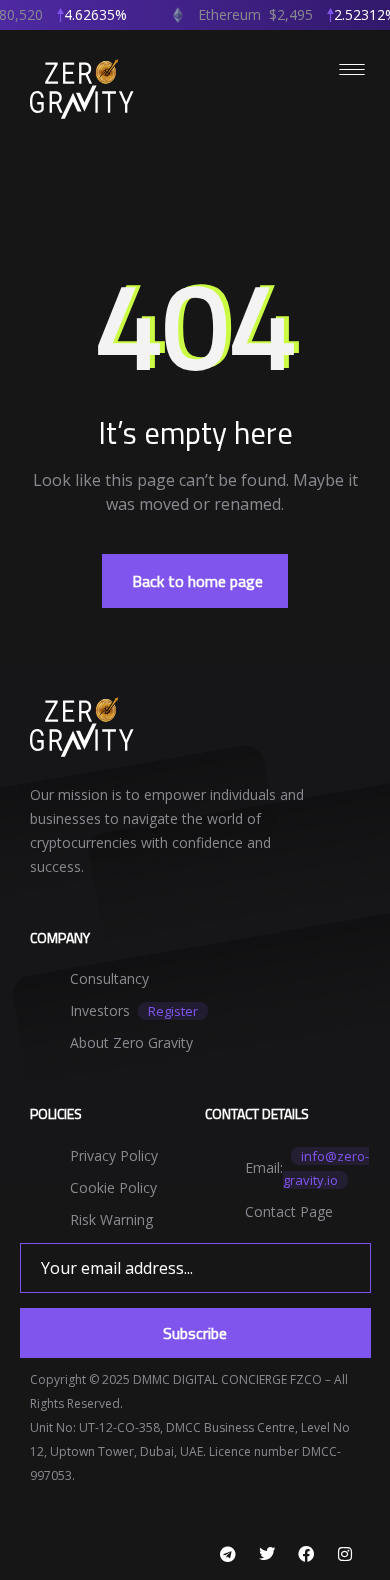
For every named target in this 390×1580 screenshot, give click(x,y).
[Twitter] (267, 1554)
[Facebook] (306, 1554)
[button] (195, 581)
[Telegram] (228, 1554)
